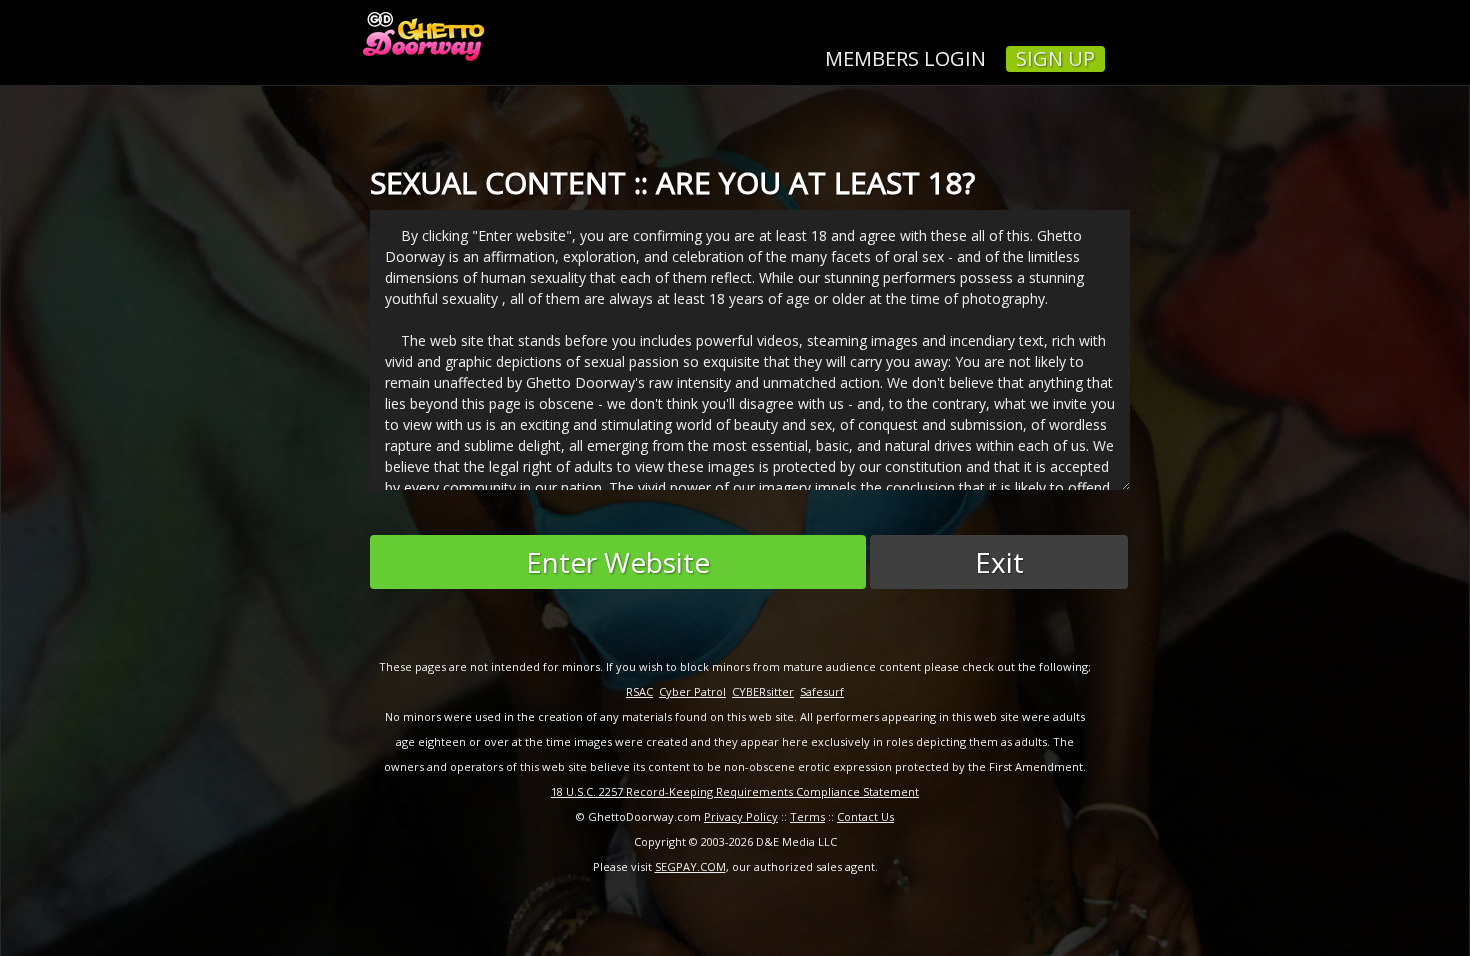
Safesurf (822, 691)
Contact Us (865, 816)
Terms (807, 816)
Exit (999, 562)
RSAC (639, 691)
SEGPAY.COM (690, 866)
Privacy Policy (741, 816)
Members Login (905, 59)
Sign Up (1055, 59)
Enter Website (618, 562)
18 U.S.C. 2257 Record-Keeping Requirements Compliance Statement (735, 791)
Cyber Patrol (692, 691)
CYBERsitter (763, 691)
